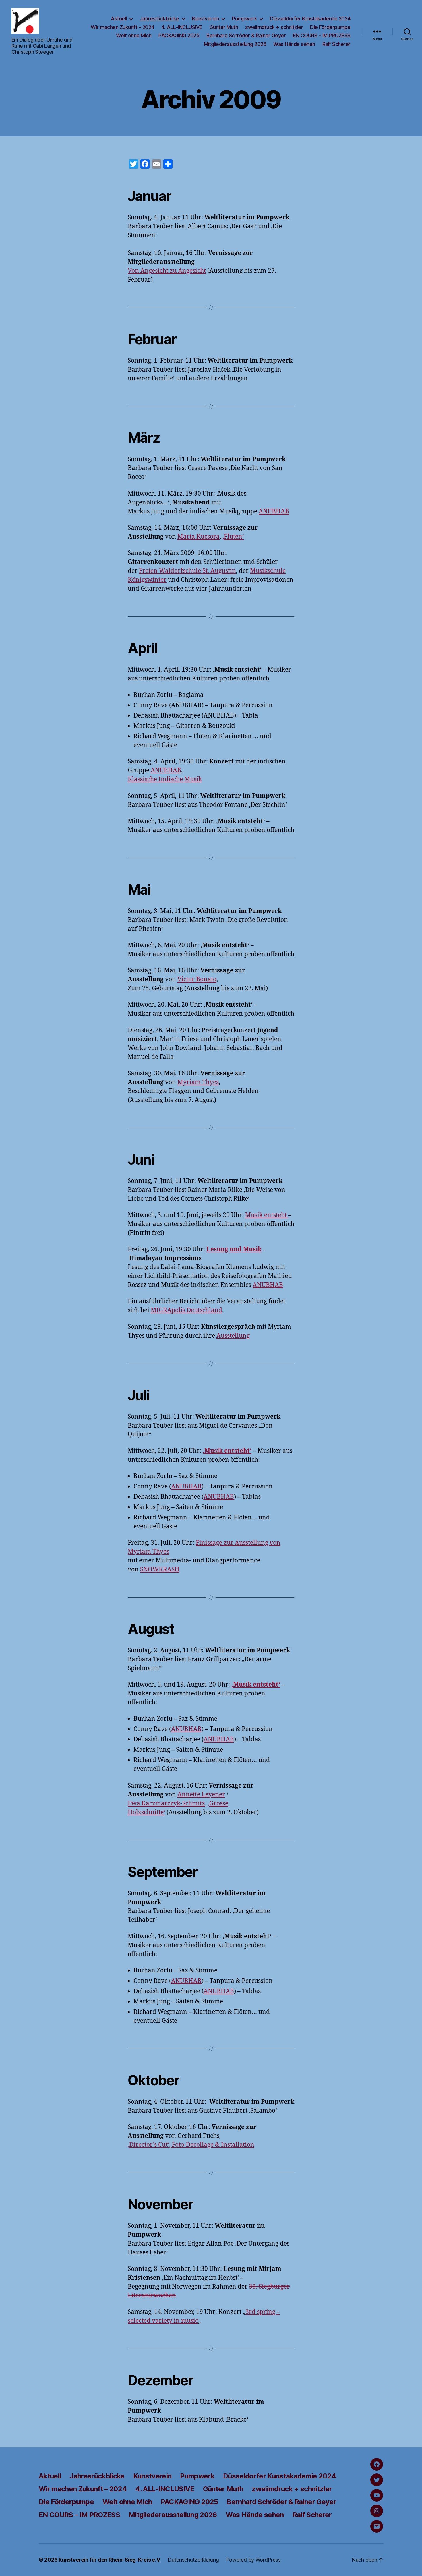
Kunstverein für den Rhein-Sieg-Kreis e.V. (110, 2560)
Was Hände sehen (294, 44)
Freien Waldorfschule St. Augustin (187, 571)
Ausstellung (233, 1336)
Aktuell (119, 19)
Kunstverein (206, 19)
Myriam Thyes (198, 1082)
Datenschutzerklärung (193, 2560)
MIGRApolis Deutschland (186, 1310)
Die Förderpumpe (330, 27)
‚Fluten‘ (233, 537)
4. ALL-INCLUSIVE (182, 27)
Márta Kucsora (199, 537)
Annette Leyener (201, 1795)
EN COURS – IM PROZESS (322, 35)
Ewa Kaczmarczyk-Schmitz (166, 1804)
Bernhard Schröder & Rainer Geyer (246, 35)
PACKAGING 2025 (179, 35)
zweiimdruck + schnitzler (274, 27)
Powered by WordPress (253, 2560)
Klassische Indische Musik (165, 779)
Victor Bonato (197, 979)
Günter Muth (224, 27)
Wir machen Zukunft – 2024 (122, 27)
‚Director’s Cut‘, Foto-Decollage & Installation (191, 2145)
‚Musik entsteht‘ (227, 1451)
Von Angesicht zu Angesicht (167, 271)
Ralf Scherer (336, 44)
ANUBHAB (274, 511)
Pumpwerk (244, 19)
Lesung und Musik (234, 1249)
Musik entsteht (267, 1215)
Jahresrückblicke (159, 19)
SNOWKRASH (160, 1570)
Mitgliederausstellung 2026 (235, 44)
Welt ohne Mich (134, 35)
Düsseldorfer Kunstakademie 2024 (310, 19)
